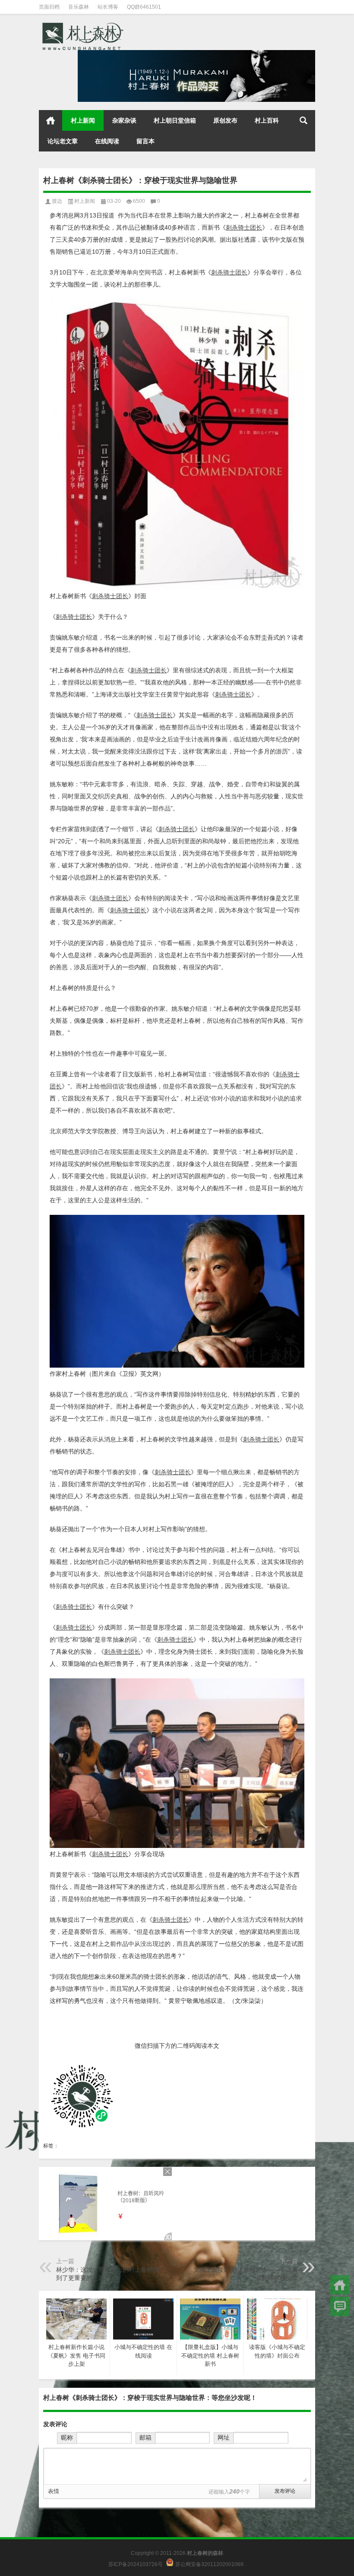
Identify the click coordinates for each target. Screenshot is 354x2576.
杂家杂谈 (124, 120)
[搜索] (303, 120)
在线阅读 (107, 141)
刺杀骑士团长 (244, 227)
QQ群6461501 (144, 7)
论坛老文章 (63, 141)
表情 (54, 2491)
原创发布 (225, 120)
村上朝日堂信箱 (175, 120)
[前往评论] (340, 2306)
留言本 (145, 141)
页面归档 (49, 7)
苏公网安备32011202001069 (209, 2564)
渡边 (57, 201)
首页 (51, 120)
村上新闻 (83, 120)
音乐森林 (79, 7)
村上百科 (267, 120)
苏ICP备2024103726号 (136, 2564)
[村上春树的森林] (82, 25)
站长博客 (108, 7)
